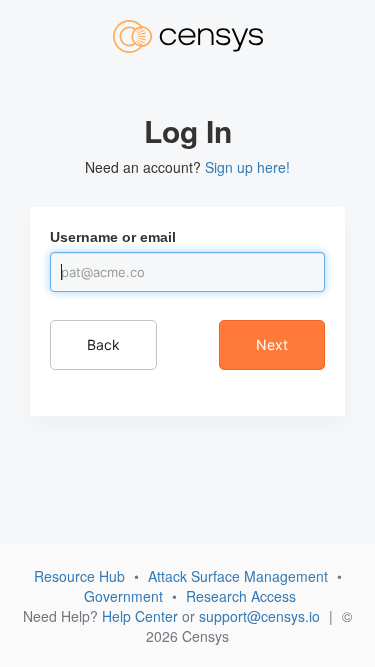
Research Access (241, 596)
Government (123, 596)
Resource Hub (79, 576)
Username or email (113, 237)
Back (103, 344)
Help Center (140, 616)
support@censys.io (259, 616)
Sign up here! (247, 167)
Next (272, 344)
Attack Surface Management (238, 576)
